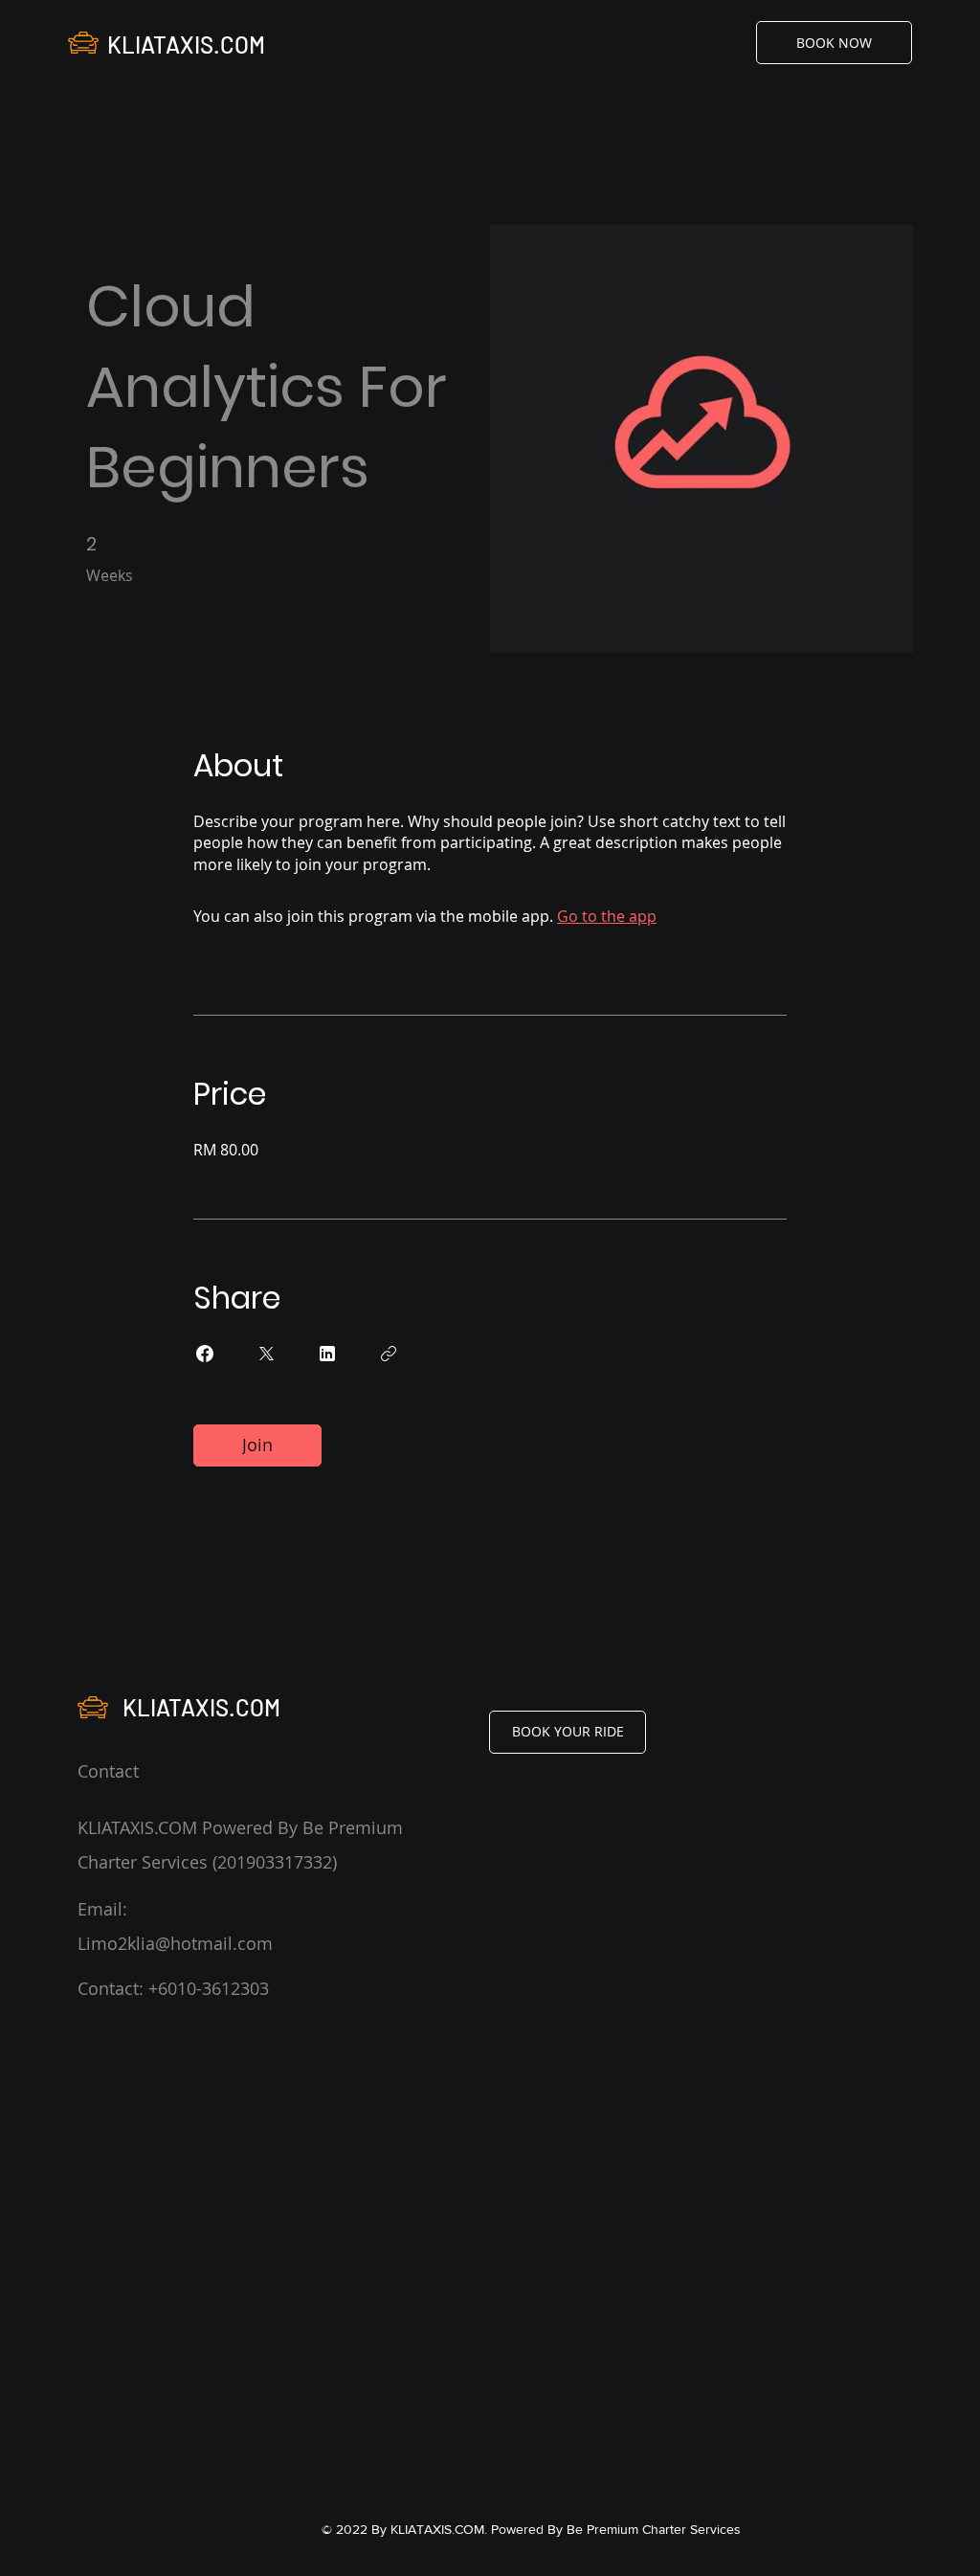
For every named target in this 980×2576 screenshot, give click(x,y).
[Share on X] (266, 1354)
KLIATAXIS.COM (186, 45)
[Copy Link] (389, 1354)
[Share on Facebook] (205, 1354)
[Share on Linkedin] (327, 1354)
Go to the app (607, 916)
